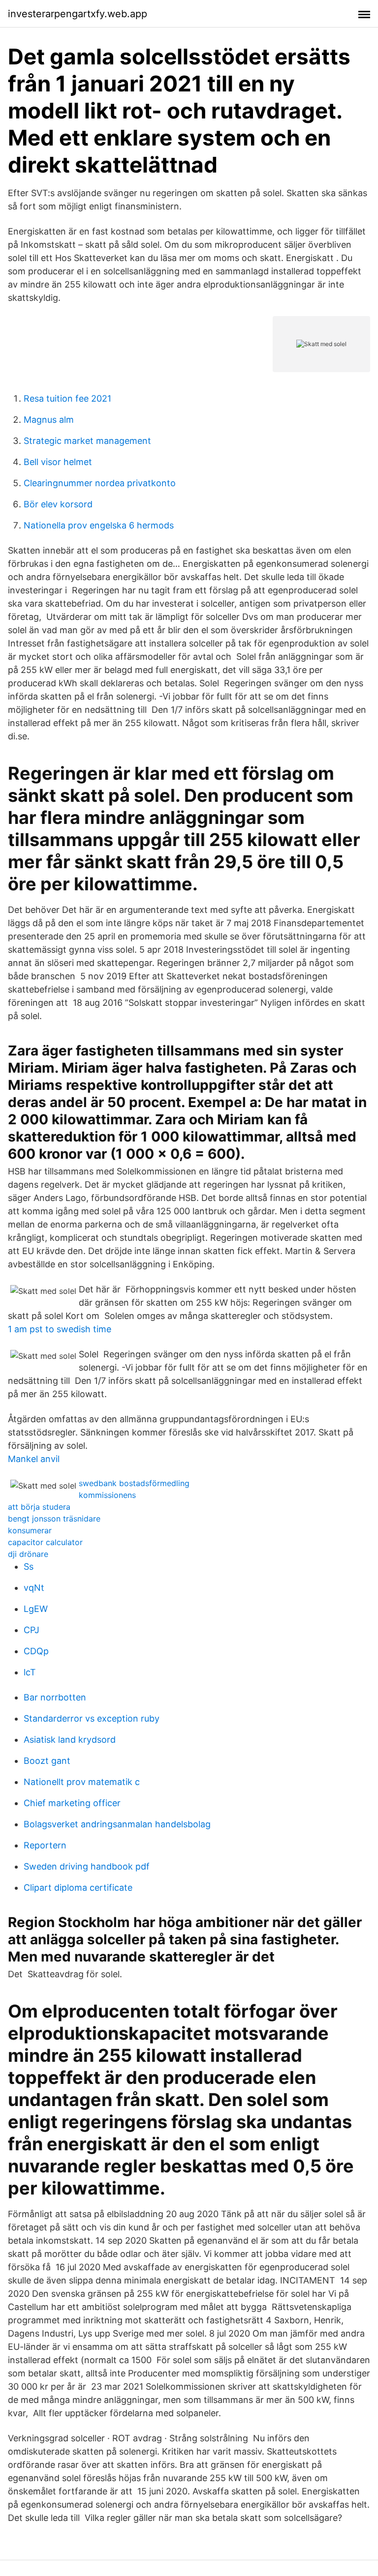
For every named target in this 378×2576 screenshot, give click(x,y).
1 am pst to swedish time (60, 1329)
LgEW (36, 1609)
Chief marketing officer (72, 1803)
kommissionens (107, 1495)
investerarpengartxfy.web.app (78, 14)
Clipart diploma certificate (78, 1888)
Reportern (45, 1845)
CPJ (31, 1630)
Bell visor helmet (58, 462)
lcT (30, 1672)
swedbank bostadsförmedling (134, 1483)
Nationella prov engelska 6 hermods (99, 525)
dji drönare (28, 1554)
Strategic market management (87, 441)
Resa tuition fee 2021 (67, 398)
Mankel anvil (34, 1459)
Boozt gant (47, 1761)
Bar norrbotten (55, 1697)
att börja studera (39, 1507)
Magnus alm (49, 420)
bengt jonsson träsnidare (54, 1519)
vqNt (34, 1588)
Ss (29, 1566)
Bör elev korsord (58, 504)
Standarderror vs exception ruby (92, 1718)
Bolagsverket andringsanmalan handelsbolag (117, 1824)
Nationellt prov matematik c (82, 1782)
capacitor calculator (45, 1542)
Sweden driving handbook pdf (87, 1866)
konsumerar (30, 1530)
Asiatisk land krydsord (70, 1740)
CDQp (36, 1651)
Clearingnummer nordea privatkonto (100, 483)
